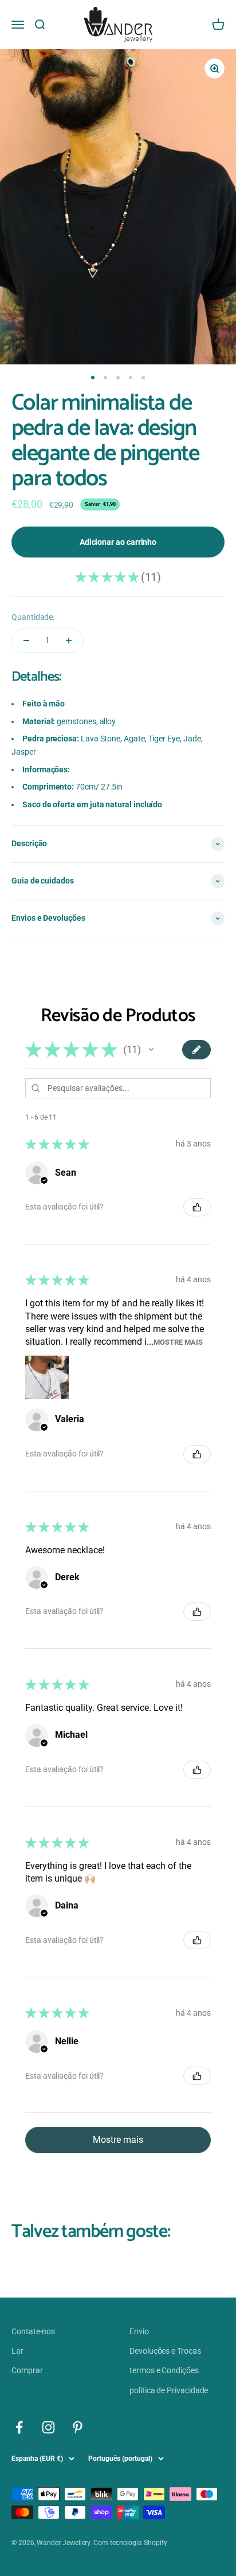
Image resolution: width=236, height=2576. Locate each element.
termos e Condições (164, 2370)
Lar (17, 2351)
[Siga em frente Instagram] (48, 2427)
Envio (139, 2331)
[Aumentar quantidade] (69, 641)
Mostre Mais (178, 1342)
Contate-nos (33, 2331)
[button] (151, 1050)
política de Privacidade (169, 2390)
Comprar (27, 2370)
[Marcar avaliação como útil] (197, 1207)
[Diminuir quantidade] (26, 641)
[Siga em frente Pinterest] (78, 2427)
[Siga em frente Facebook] (19, 2427)
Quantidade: (33, 617)
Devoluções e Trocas (165, 2351)
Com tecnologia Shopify (130, 2543)
